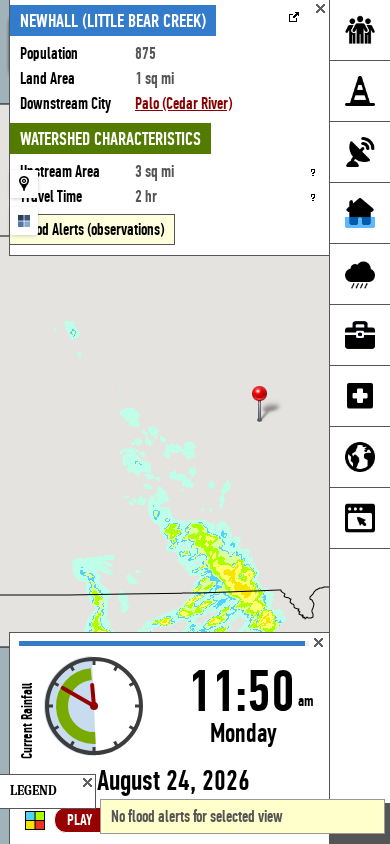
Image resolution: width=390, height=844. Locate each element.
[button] (268, 405)
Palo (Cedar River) (183, 103)
